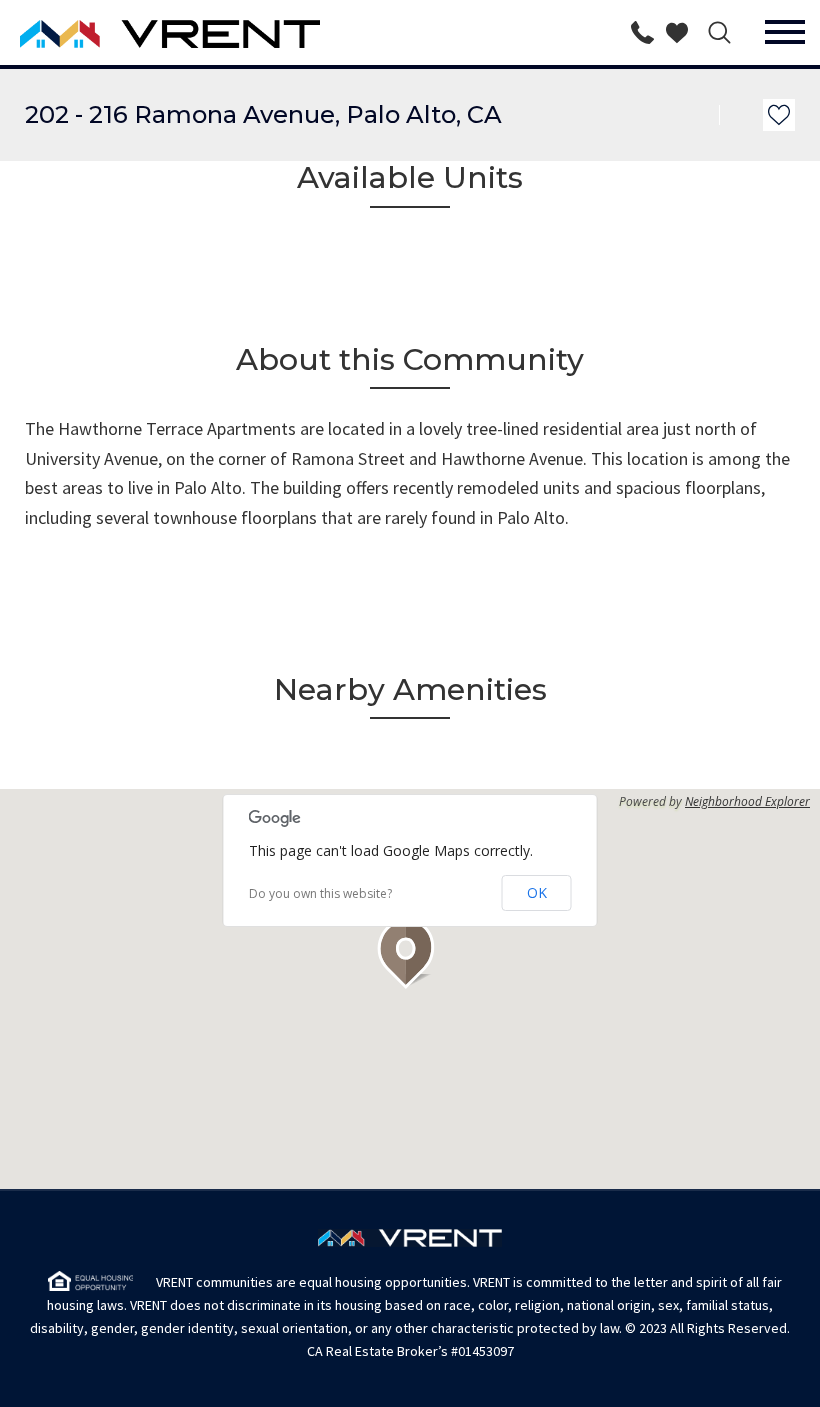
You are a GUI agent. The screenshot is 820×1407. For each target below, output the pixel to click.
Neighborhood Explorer (747, 802)
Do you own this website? (320, 894)
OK (537, 892)
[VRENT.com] (112, 33)
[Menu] (785, 32)
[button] (410, 954)
